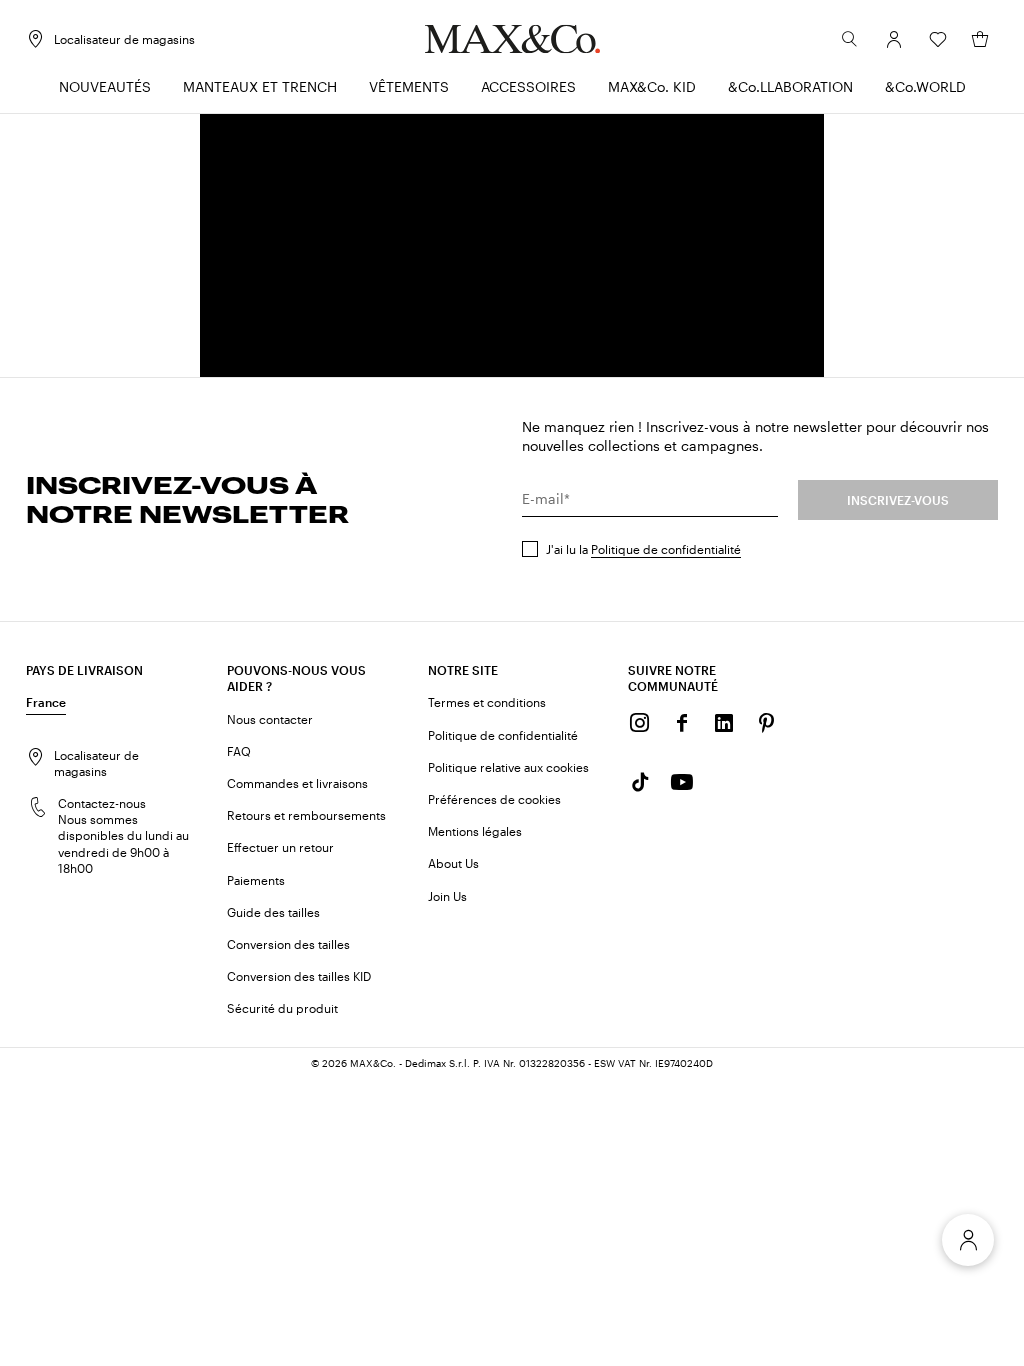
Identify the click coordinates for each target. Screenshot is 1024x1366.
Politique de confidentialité (666, 549)
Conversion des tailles (288, 944)
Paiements (256, 880)
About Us (453, 863)
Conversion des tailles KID (299, 976)
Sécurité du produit (282, 1008)
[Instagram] (640, 723)
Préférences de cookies (494, 799)
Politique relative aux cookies (508, 767)
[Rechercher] (850, 39)
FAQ (239, 751)
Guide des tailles (273, 912)
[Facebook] (682, 723)
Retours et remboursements (306, 815)
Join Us (447, 896)
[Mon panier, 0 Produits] (980, 39)
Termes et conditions (487, 702)
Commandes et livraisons (297, 783)
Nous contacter (270, 719)
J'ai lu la (643, 549)
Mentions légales (475, 831)
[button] (894, 39)
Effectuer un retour (280, 847)
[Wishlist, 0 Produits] (938, 39)
